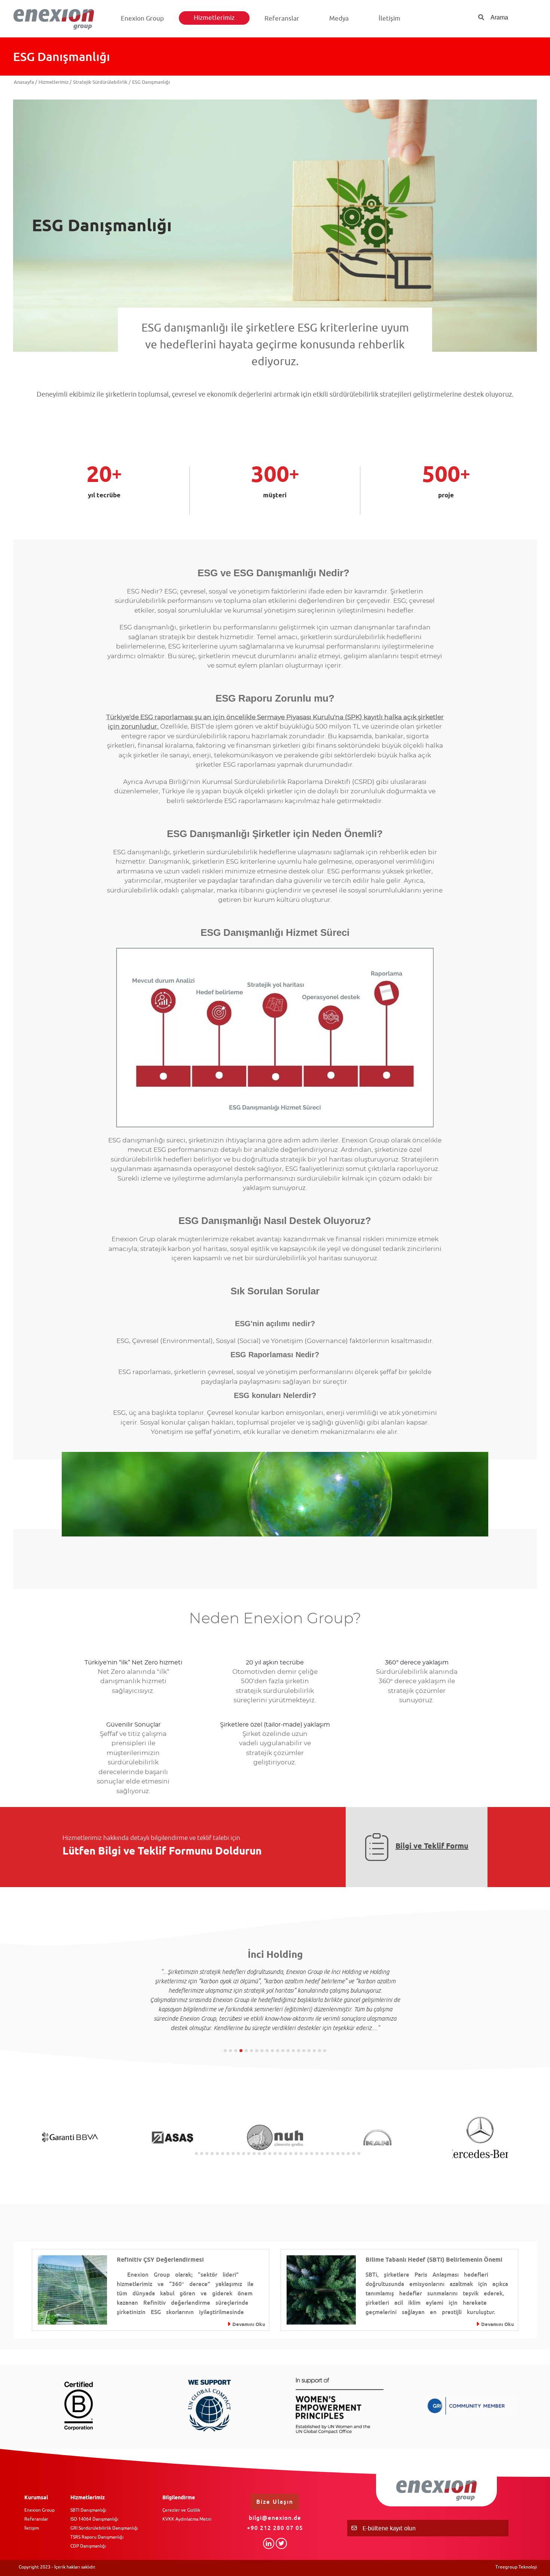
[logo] (57, 19)
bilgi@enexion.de (275, 2518)
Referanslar (282, 18)
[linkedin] (269, 2543)
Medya (339, 18)
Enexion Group (142, 18)
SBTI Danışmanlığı (88, 2510)
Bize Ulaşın (275, 2502)
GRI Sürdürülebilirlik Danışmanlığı (104, 2528)
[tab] (225, 2051)
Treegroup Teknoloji (516, 2567)
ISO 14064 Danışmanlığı (94, 2519)
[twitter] (281, 2543)
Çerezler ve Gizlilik (181, 2510)
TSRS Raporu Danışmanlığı (97, 2537)
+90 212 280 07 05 (275, 2528)
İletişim (389, 18)
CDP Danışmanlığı (88, 2546)
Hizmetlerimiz (214, 18)
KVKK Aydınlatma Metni (187, 2519)
